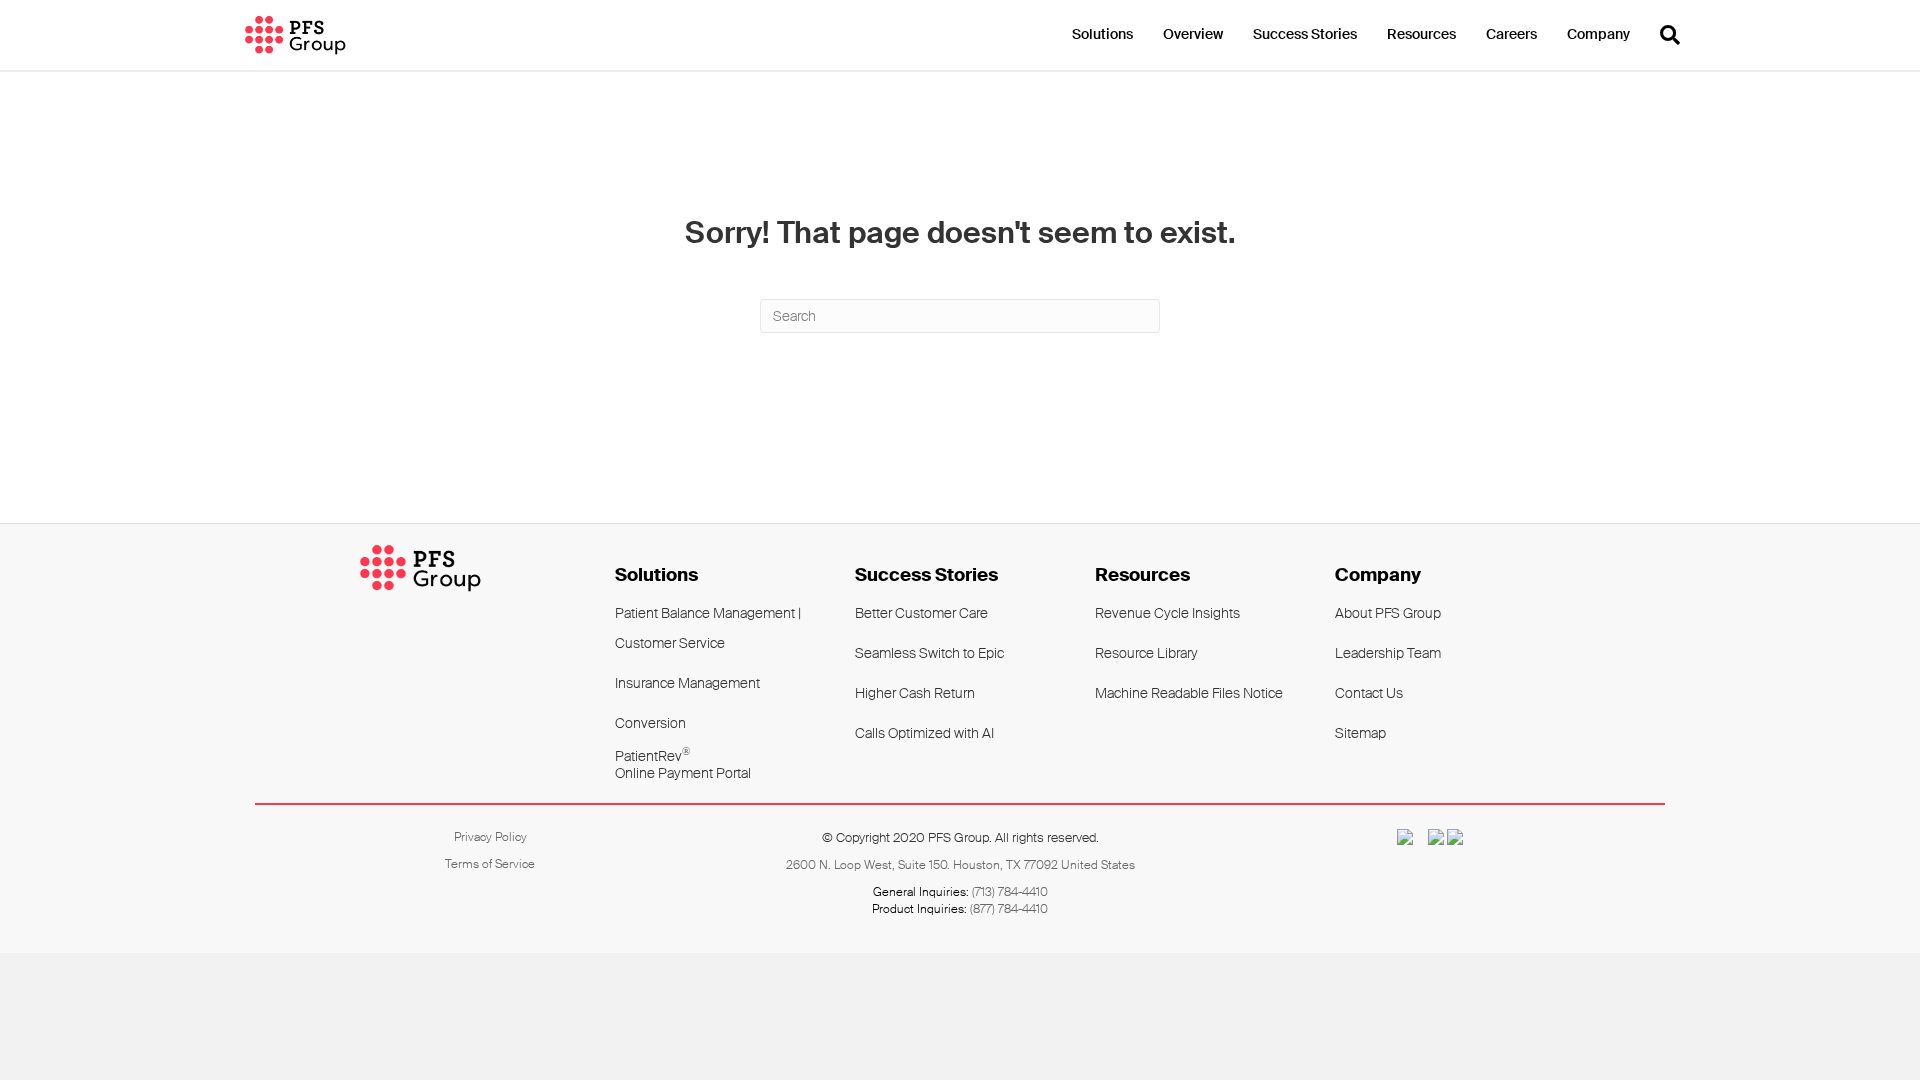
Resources (1421, 34)
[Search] (1662, 35)
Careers (1511, 34)
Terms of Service (490, 864)
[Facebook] (1430, 837)
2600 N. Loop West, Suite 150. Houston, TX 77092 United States (960, 865)
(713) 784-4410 (1010, 892)
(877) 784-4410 (1009, 909)
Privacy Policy (490, 837)
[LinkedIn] (1455, 837)
